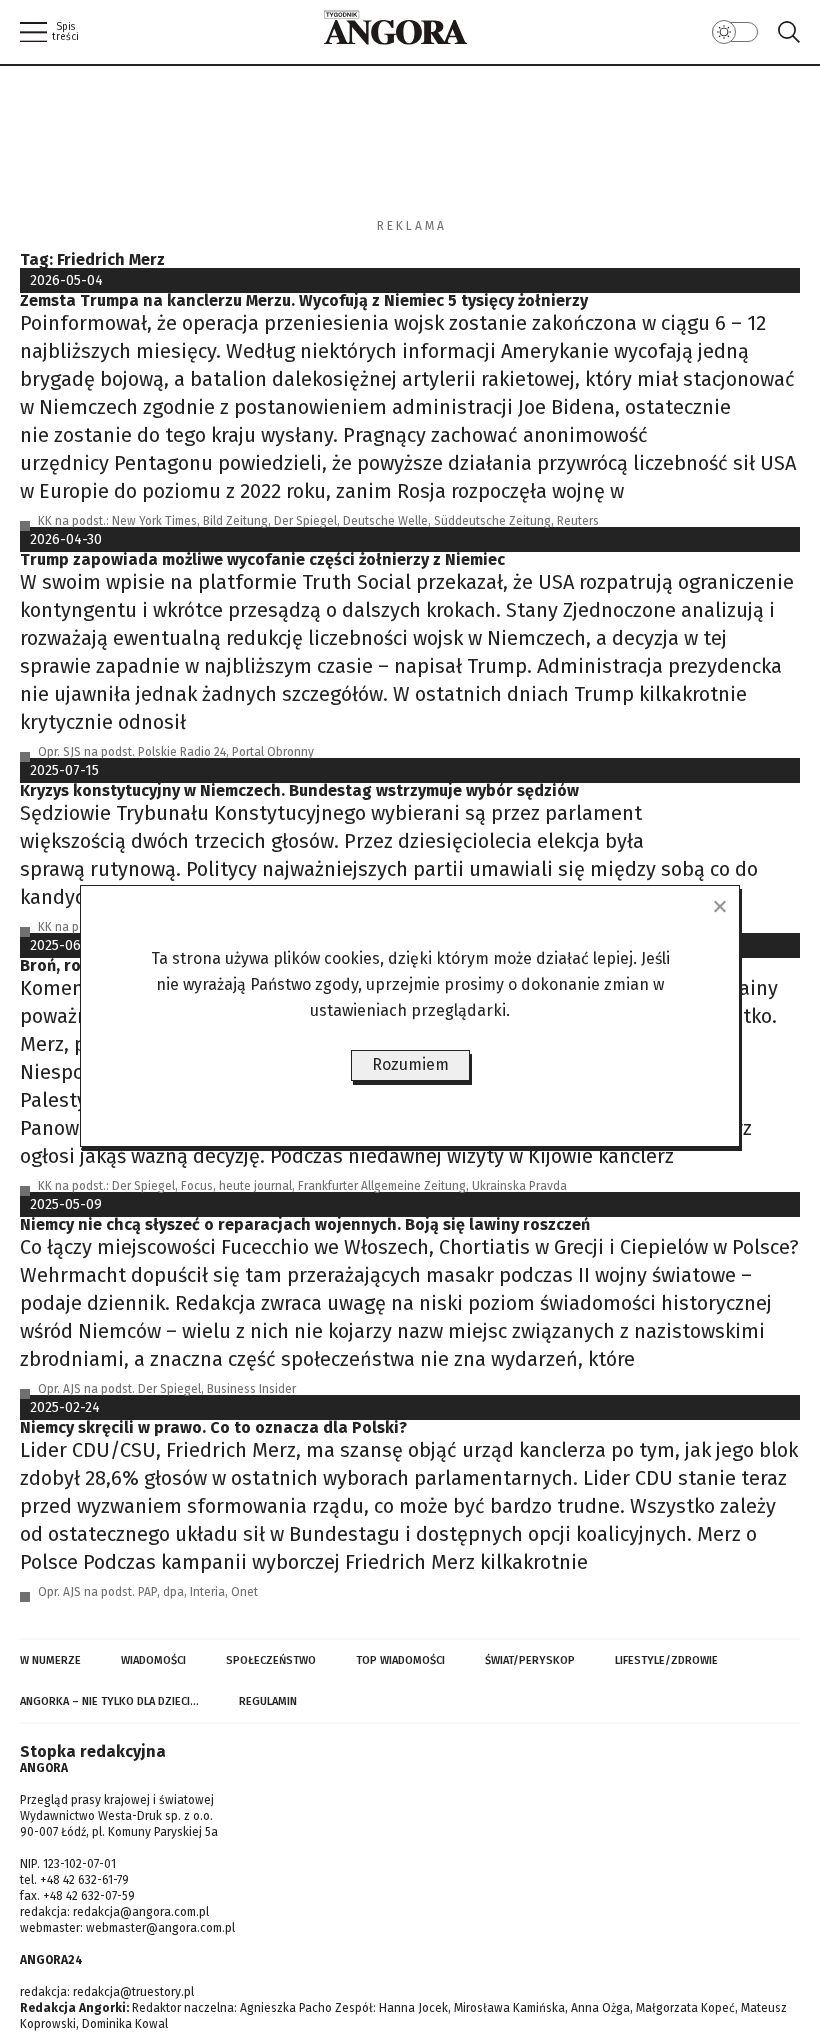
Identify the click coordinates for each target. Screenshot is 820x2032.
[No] (719, 906)
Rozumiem (410, 1064)
